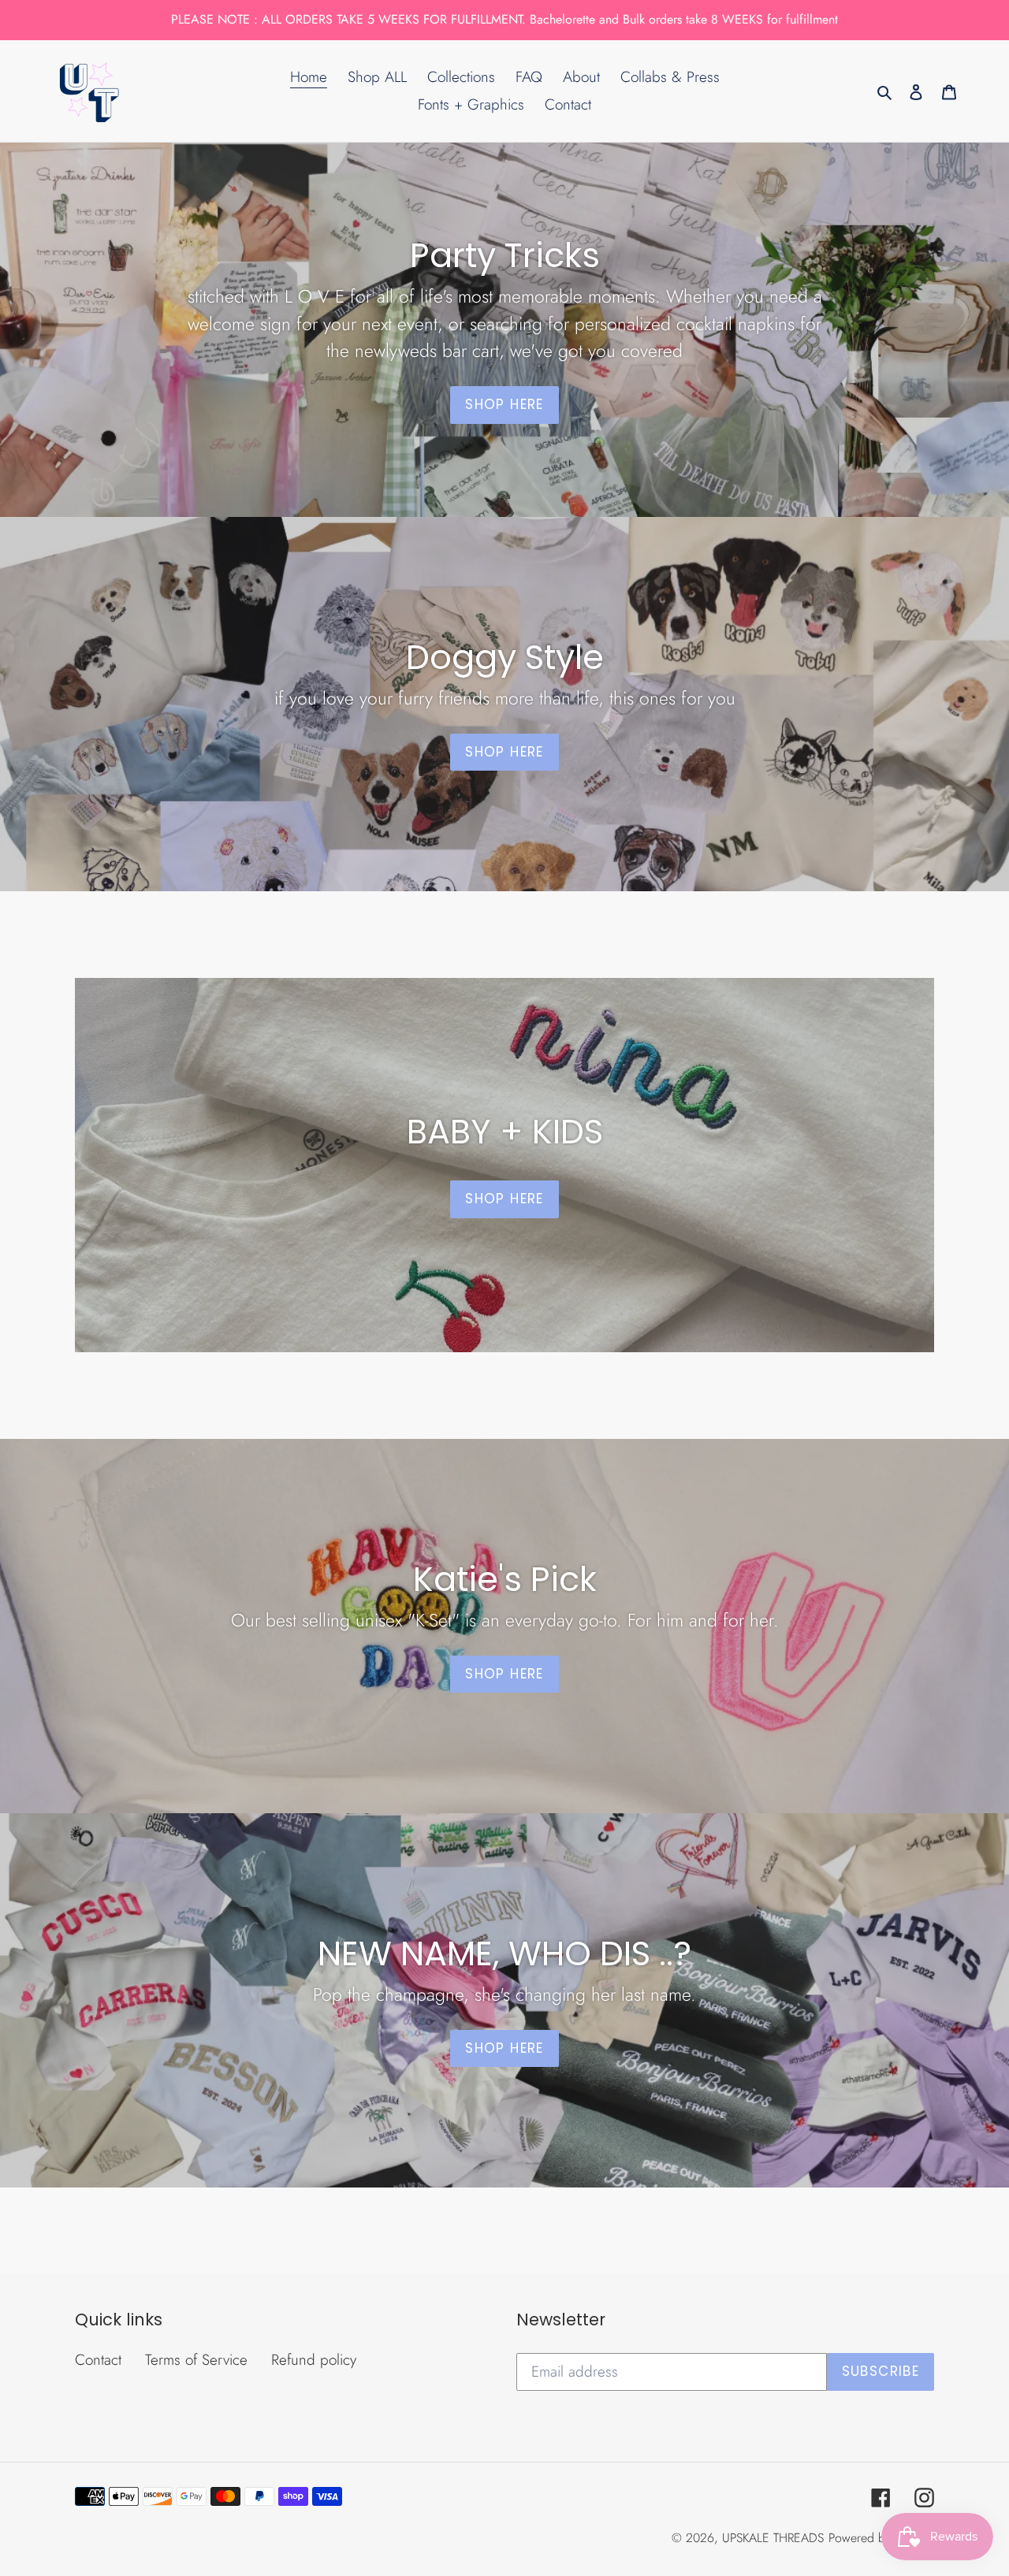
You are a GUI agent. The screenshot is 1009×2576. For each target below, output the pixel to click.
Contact (98, 2360)
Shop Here (504, 752)
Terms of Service (196, 2360)
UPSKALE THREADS (773, 2538)
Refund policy (314, 2360)
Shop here (504, 1674)
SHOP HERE (504, 404)
